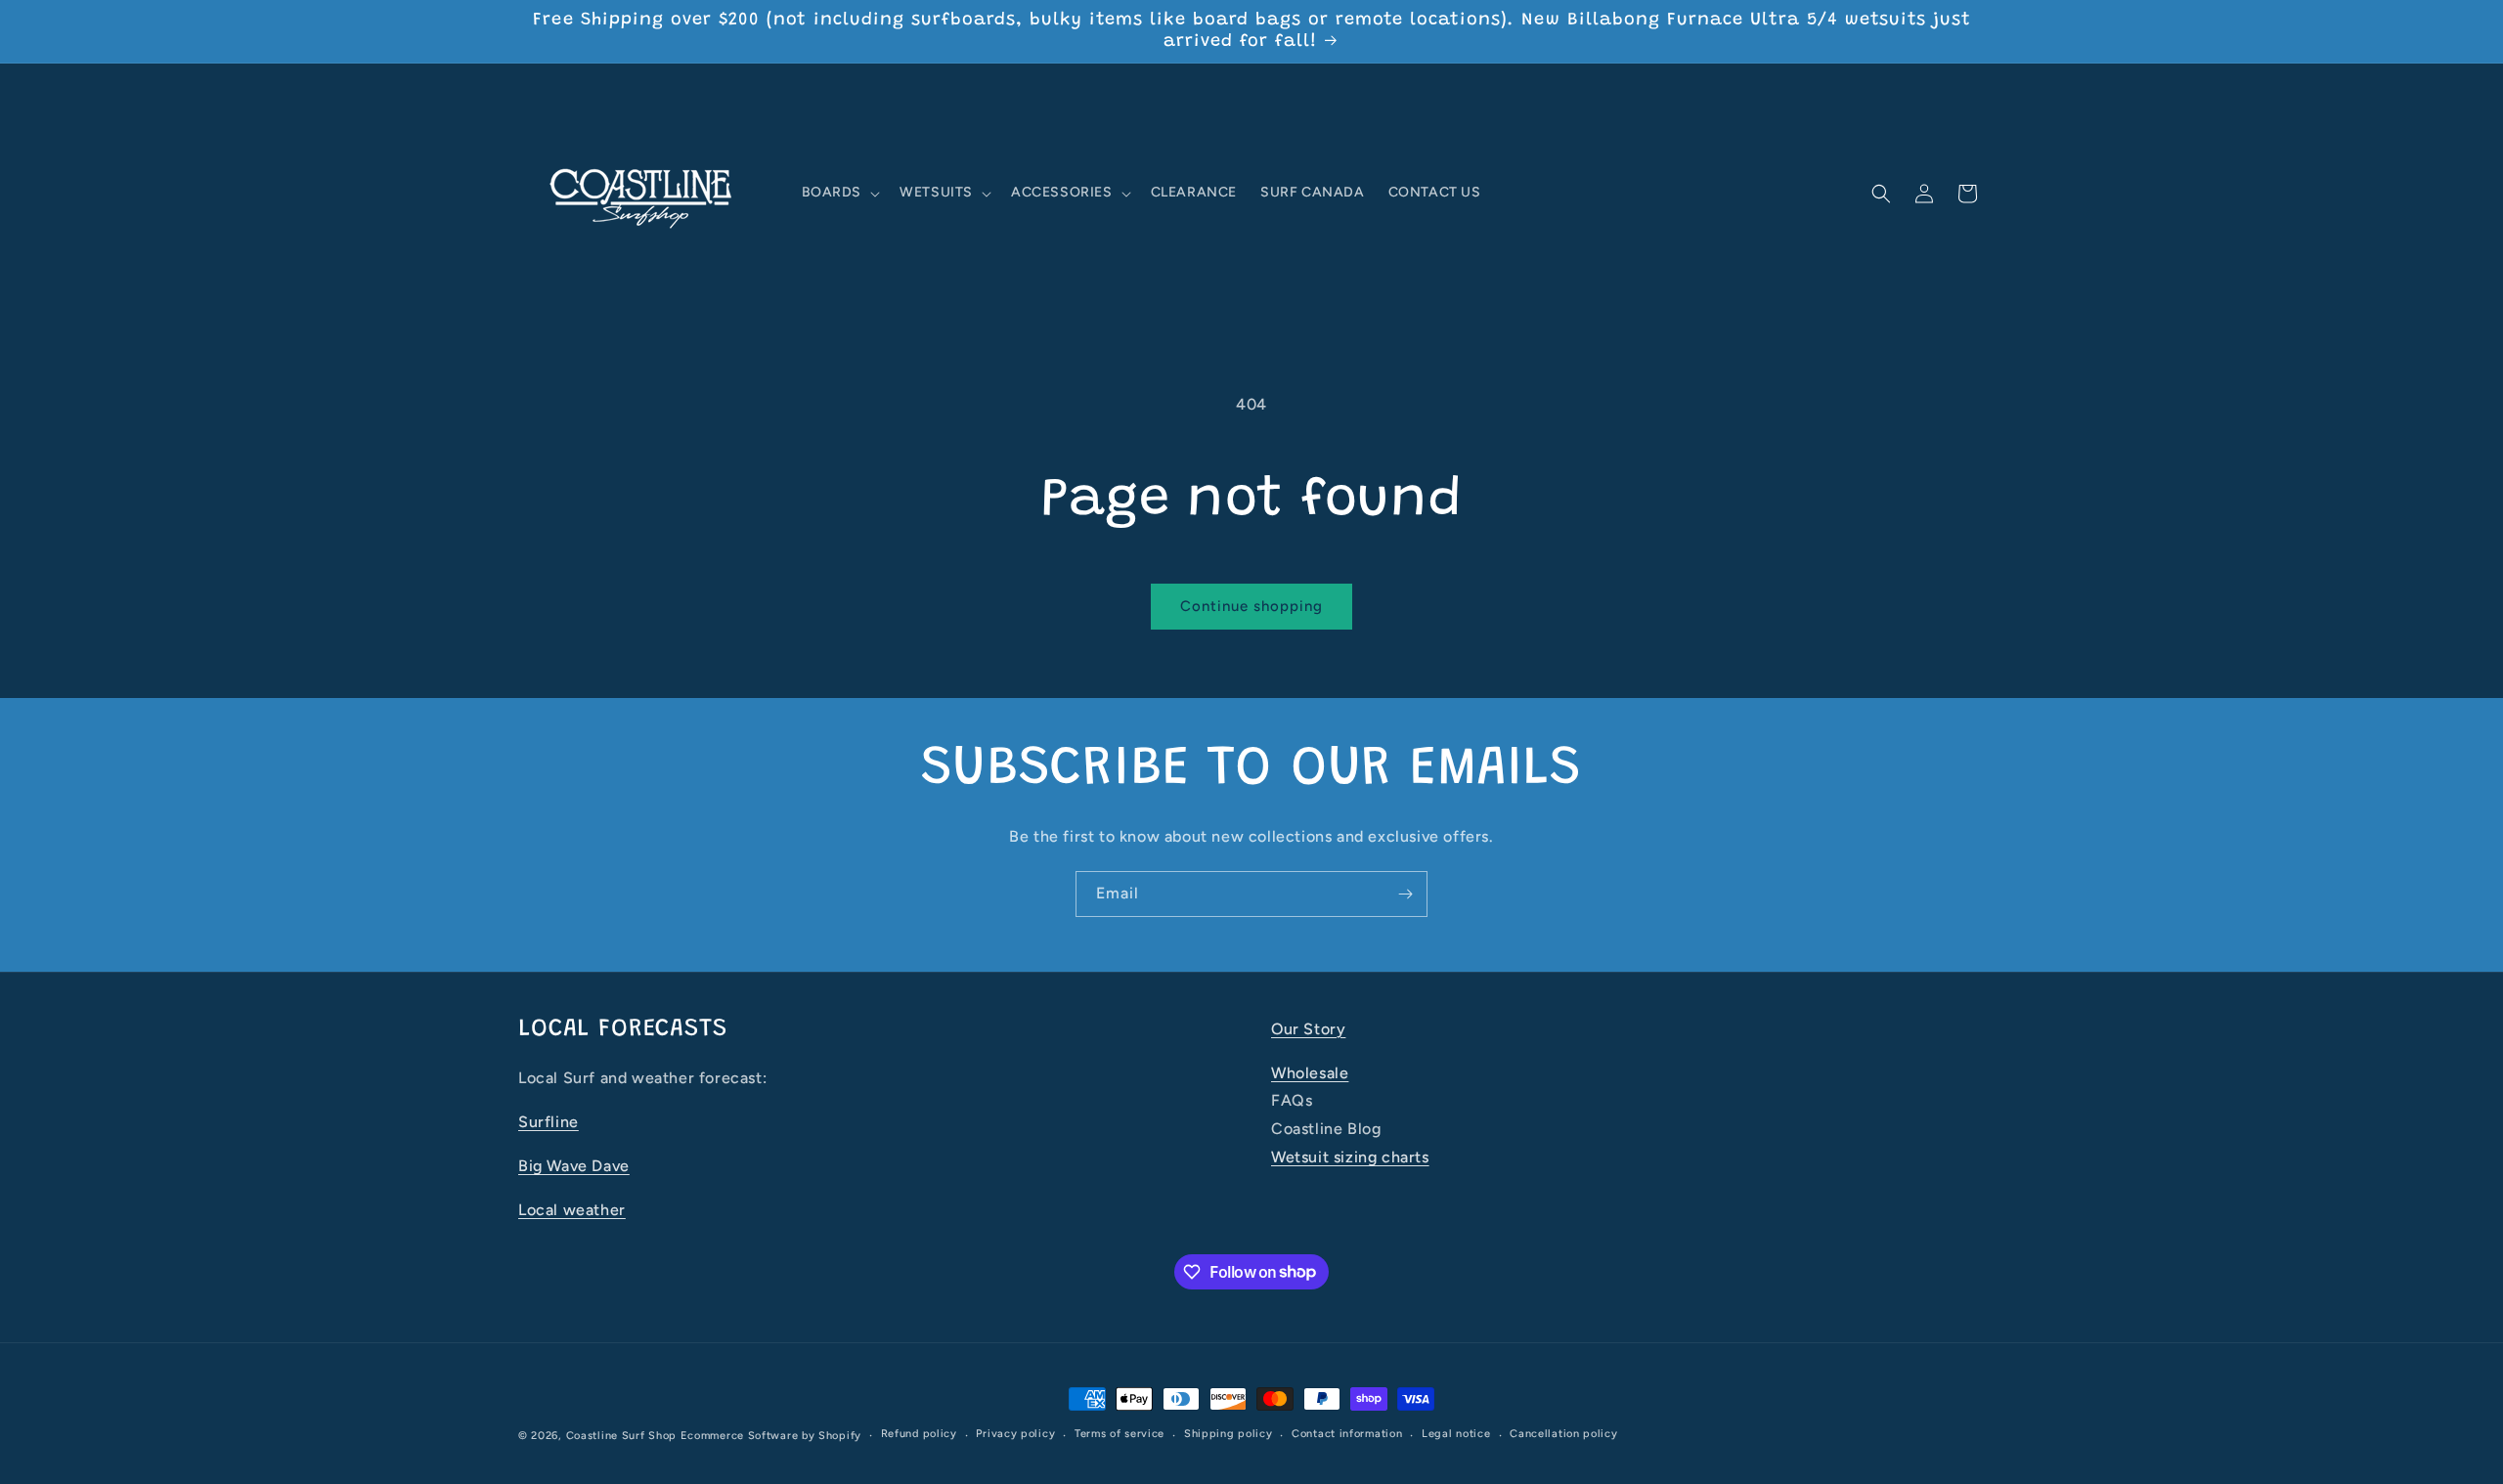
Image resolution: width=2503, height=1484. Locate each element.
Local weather (572, 1210)
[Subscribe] (1405, 894)
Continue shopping (1251, 606)
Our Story (1308, 1029)
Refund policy (919, 1434)
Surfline (549, 1122)
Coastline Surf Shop (621, 1436)
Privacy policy (1015, 1434)
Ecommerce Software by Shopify (771, 1436)
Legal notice (1456, 1434)
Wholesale (1310, 1073)
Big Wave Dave (574, 1166)
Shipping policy (1229, 1434)
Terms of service (1120, 1434)
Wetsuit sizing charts (1350, 1157)
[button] (839, 194)
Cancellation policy (1563, 1434)
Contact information (1347, 1434)
